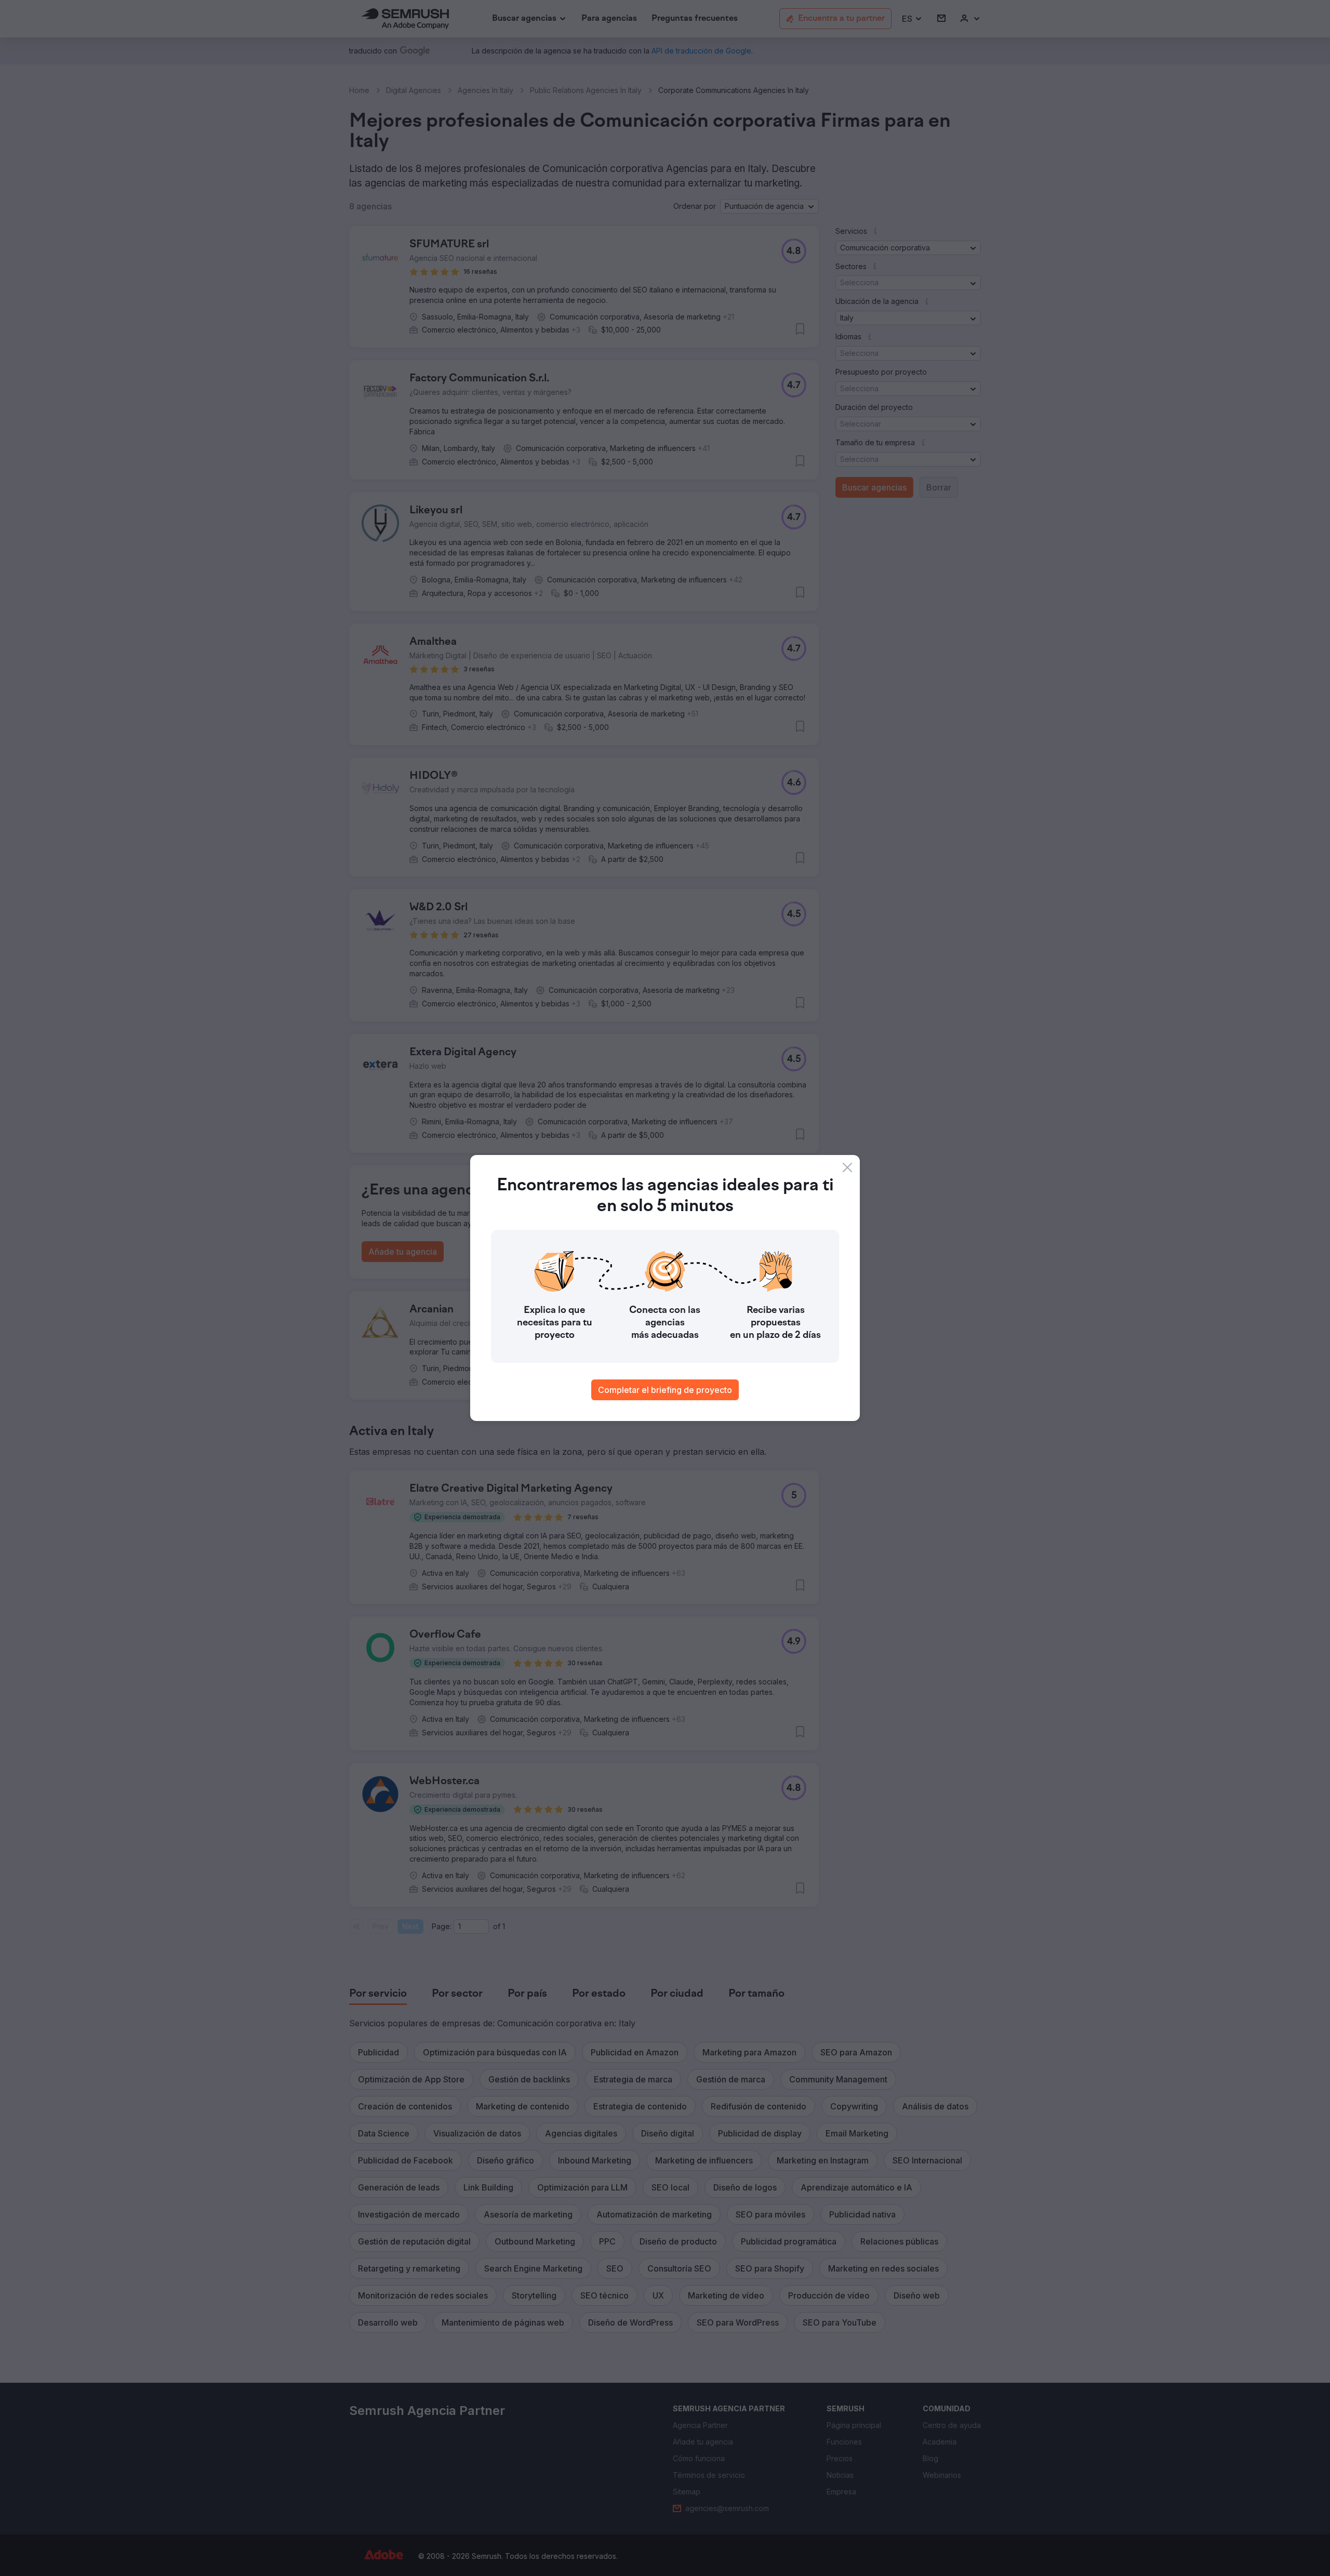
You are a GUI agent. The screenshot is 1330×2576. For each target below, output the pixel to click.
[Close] (847, 1167)
